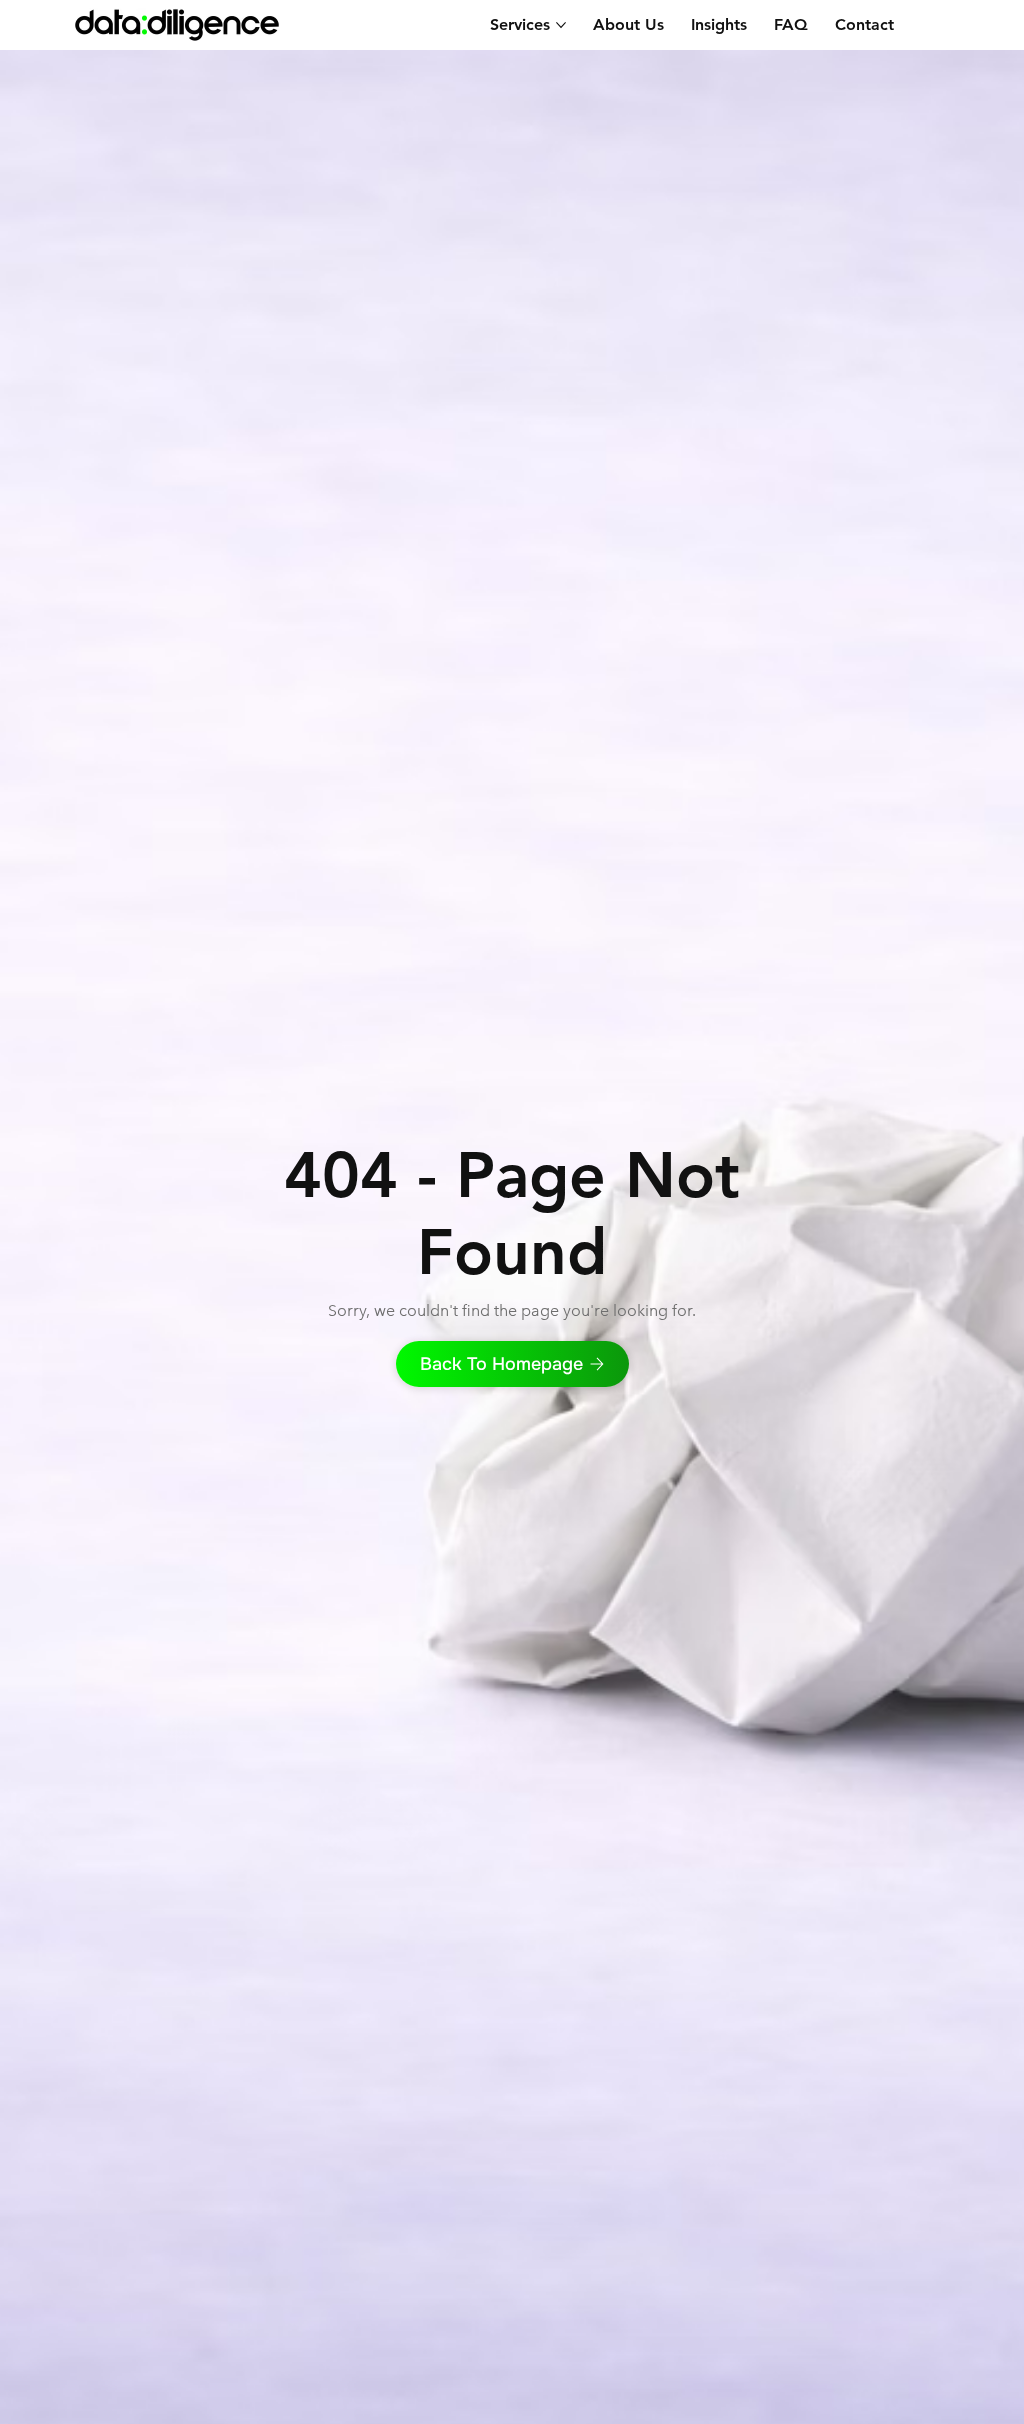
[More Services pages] (561, 25)
